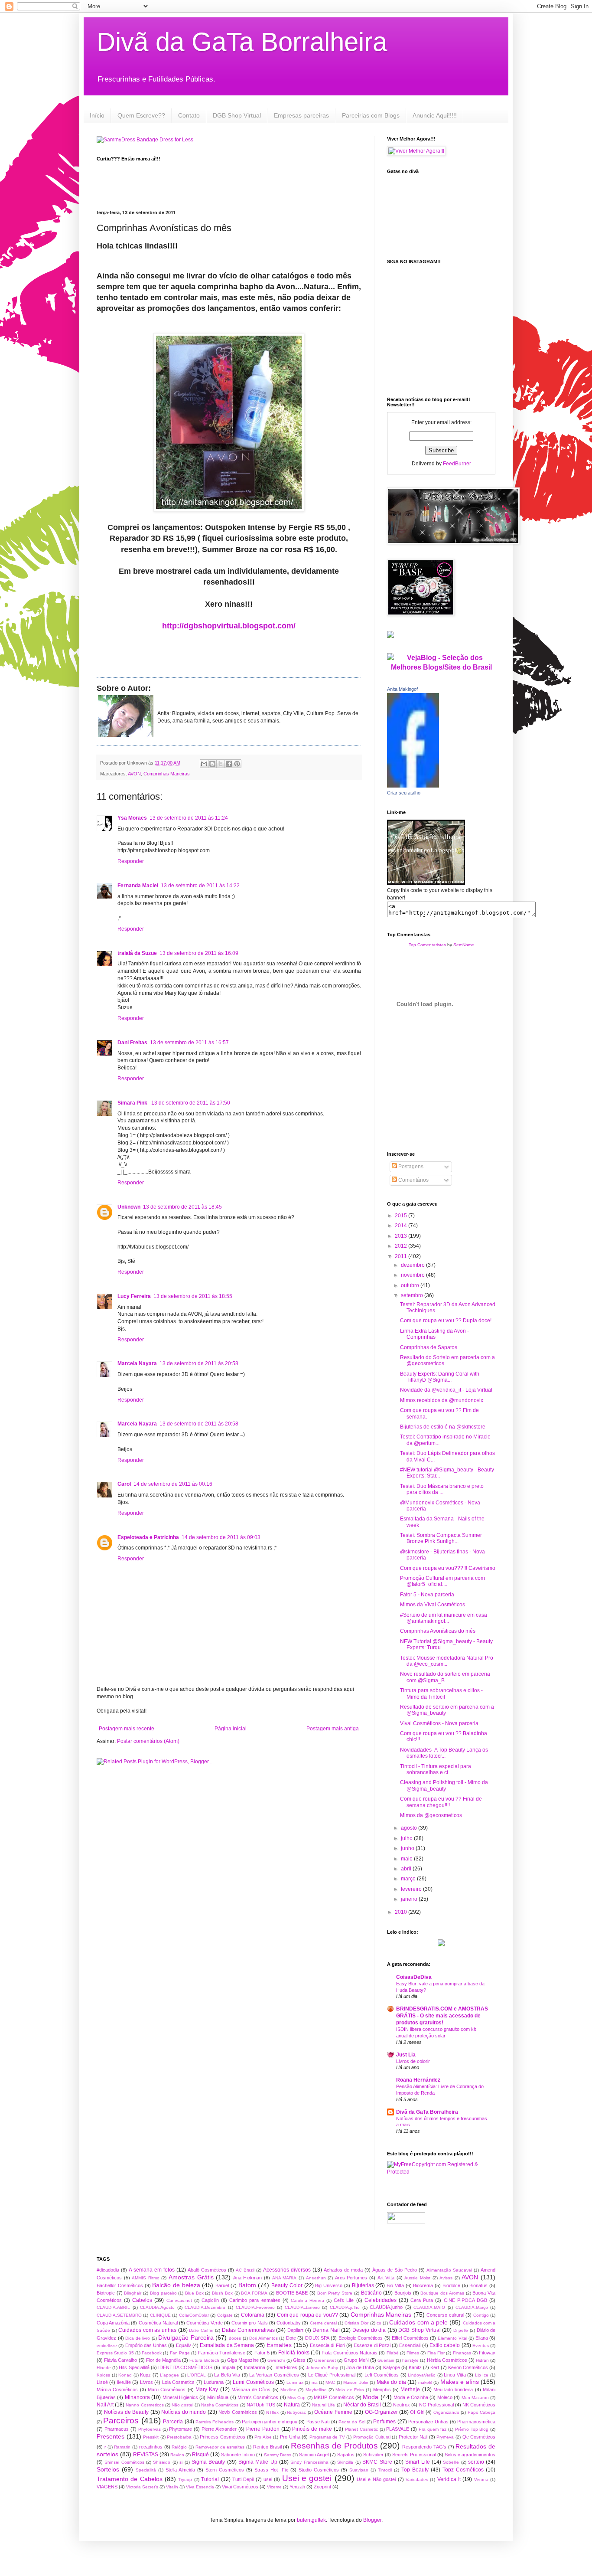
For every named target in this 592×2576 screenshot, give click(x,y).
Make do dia (391, 2382)
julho (407, 1838)
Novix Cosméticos (238, 2412)
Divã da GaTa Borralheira (242, 42)
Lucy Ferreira (134, 1296)
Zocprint (322, 2487)
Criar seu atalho (404, 793)
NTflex (272, 2412)
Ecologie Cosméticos (361, 2338)
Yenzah (297, 2487)
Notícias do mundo (184, 2412)
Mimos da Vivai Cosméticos (433, 1605)
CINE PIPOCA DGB (465, 2300)
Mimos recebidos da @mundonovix (442, 1400)
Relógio (179, 2447)
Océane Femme (333, 2412)
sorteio (476, 2462)
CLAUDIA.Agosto (157, 2307)
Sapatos (346, 2455)
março (409, 1879)
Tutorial (210, 2479)
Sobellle (451, 2462)
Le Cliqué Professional (332, 2375)
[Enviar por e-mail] (204, 764)
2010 (402, 1912)
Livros (146, 2382)
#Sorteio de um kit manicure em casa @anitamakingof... (444, 1618)
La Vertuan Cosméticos (274, 2375)
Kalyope (392, 2367)
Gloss (299, 2360)
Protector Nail (413, 2437)
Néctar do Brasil (362, 2405)
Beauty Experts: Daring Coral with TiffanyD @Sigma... (440, 1377)
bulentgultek (311, 2520)
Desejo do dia (369, 2330)
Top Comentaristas (427, 945)
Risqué (200, 2455)
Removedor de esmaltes (220, 2447)
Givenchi (276, 2360)
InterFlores (286, 2367)
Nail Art (105, 2405)
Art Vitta (386, 2278)
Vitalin (172, 2487)
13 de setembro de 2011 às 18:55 (193, 1296)
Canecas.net (179, 2300)
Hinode (104, 2368)
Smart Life (417, 2462)
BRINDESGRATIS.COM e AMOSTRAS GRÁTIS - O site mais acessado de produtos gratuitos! (442, 2016)
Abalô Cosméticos (207, 2270)
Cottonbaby (289, 2323)
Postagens (410, 1167)
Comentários (413, 1180)
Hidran (482, 2360)
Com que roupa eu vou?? (307, 2315)
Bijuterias (363, 2285)
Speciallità (146, 2470)
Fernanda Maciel (138, 886)
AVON (134, 774)
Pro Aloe (263, 2437)
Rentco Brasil (267, 2447)
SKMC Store (377, 2462)
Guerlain (386, 2360)
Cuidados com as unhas (147, 2330)
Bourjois (403, 2293)
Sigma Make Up (258, 2462)
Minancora (137, 2397)
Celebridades (381, 2300)
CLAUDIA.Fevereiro (255, 2307)
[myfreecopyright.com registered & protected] (441, 2172)
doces (235, 2338)
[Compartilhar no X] (221, 764)
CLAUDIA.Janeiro (302, 2307)
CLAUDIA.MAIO (429, 2307)
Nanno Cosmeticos (145, 2405)
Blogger (372, 2520)
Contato (189, 115)
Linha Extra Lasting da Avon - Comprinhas (434, 1334)
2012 (402, 1246)
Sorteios (108, 2469)
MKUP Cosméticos (334, 2397)
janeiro (410, 1899)
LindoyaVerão (422, 2375)
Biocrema (423, 2285)
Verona (481, 2480)
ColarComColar (194, 2315)
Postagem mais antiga (333, 1729)
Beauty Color (287, 2285)
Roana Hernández (418, 2080)
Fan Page (180, 2353)
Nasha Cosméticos (220, 2405)
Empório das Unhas (146, 2345)
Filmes (413, 2353)
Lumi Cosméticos (253, 2382)
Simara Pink (133, 1103)
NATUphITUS (261, 2405)
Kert (435, 2367)
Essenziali (410, 2345)
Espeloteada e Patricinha (148, 1537)
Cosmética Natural (158, 2323)
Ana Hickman (248, 2278)
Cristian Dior (356, 2323)
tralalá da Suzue (137, 953)
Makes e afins (460, 2382)
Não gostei (182, 2405)
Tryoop (185, 2480)
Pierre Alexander (219, 2429)
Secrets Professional (414, 2455)
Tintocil (385, 2470)
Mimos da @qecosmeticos (431, 1815)
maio (407, 1859)
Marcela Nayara (137, 1363)
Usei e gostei (307, 2478)
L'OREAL (197, 2375)
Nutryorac (296, 2412)
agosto (410, 1828)
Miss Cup (296, 2398)
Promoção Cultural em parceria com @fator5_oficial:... (442, 1581)
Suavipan (359, 2470)
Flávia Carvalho (120, 2360)
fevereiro (412, 1889)
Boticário (371, 2293)
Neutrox (402, 2405)
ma (315, 2382)
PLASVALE (398, 2429)
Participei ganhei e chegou (270, 2422)
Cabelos (142, 2300)
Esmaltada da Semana (227, 2345)
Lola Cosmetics (178, 2382)
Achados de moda (343, 2270)
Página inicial (231, 1729)
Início (97, 115)
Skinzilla (345, 2462)
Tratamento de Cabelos (130, 2479)
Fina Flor (436, 2353)
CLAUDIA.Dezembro (205, 2307)
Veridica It (449, 2479)
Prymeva (445, 2437)
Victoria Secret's (142, 2487)
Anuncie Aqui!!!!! (435, 115)
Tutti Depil (243, 2479)
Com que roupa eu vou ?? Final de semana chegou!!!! (441, 1802)
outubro (411, 1285)
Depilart (295, 2330)
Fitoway (487, 2353)
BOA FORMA (254, 2293)
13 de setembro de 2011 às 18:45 (182, 1207)
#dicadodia (108, 2270)
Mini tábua (218, 2397)
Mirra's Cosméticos (258, 2397)
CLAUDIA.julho (345, 2307)
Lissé (102, 2382)
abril (407, 1869)
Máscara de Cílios (251, 2390)
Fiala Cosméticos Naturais (350, 2353)
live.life (124, 2382)
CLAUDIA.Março (472, 2307)
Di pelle (461, 2330)
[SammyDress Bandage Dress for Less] (145, 140)
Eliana (482, 2338)
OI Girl (417, 2412)
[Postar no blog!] (212, 764)
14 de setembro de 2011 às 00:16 (173, 1484)
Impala (228, 2367)
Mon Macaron (475, 2398)
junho (408, 1848)
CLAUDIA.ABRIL (113, 2307)
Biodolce (451, 2285)
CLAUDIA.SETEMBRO (119, 2315)
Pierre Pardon (263, 2429)
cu (379, 2323)
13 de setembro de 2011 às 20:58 (199, 1363)
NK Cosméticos (479, 2405)
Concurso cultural (445, 2315)
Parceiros (121, 2421)
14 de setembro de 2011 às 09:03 (221, 1537)
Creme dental (323, 2323)
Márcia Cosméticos (117, 2390)
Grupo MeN (356, 2360)
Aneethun (316, 2278)
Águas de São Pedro (395, 2270)
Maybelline (316, 2390)
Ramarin (122, 2447)
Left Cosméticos (382, 2375)
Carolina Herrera (307, 2300)
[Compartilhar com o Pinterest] (237, 764)
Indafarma (255, 2367)
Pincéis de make (312, 2429)
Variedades (417, 2480)
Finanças (462, 2353)
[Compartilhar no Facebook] (229, 764)
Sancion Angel (314, 2455)
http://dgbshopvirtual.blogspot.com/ (229, 626)
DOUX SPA (317, 2338)
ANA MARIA (285, 2278)
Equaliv (184, 2345)
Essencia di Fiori (327, 2345)
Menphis (382, 2390)
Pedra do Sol (352, 2422)
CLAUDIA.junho (386, 2307)
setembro (413, 1295)
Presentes (111, 2436)
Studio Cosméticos (319, 2470)
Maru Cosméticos (167, 2390)
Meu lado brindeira (453, 2390)
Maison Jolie (356, 2382)
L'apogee (169, 2375)
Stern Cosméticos (225, 2470)
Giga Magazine (243, 2360)
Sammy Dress (278, 2455)
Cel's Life (344, 2300)
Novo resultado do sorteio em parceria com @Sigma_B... (445, 1677)
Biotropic (106, 2293)
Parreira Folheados (215, 2422)
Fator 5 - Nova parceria (427, 1595)
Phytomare (181, 2429)
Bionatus (478, 2285)
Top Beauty (415, 2470)
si (181, 2462)
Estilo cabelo (445, 2345)
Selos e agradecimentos (470, 2455)
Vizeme (274, 2487)
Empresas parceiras (301, 115)
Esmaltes (279, 2345)
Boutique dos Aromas (442, 2293)
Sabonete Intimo (238, 2455)
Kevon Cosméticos (468, 2367)
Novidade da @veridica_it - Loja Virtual (446, 1390)
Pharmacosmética (476, 2422)
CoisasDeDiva (414, 1977)
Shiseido (162, 2462)
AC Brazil (245, 2270)
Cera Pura (422, 2300)
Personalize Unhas (428, 2422)
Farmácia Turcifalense (222, 2353)
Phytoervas (150, 2429)
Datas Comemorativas (248, 2330)
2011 (402, 1256)
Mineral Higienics (180, 2397)
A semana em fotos (152, 2270)
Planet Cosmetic (361, 2429)
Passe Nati (318, 2422)
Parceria (173, 2422)
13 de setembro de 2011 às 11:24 (189, 818)
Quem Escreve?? (141, 115)
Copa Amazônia (113, 2323)
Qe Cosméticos (479, 2437)
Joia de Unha (360, 2367)
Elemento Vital (452, 2338)
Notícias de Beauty (126, 2412)
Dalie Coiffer (201, 2330)
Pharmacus (117, 2429)
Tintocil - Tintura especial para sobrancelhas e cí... (436, 1769)
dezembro (413, 1265)
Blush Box (222, 2293)
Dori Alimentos (263, 2338)
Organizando (446, 2412)
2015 (402, 1216)
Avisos (446, 2278)
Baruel (222, 2285)
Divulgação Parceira (186, 2337)
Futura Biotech (204, 2360)
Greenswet (325, 2360)
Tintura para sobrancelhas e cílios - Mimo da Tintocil (441, 1693)
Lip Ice (482, 2375)
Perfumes (384, 2422)
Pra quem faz (433, 2429)
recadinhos (151, 2447)
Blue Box (194, 2293)
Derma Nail (326, 2330)
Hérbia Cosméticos (447, 2360)
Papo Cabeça (481, 2412)
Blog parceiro (163, 2293)
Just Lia (406, 2055)
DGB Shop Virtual (237, 115)
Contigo (481, 2315)
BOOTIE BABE (292, 2293)
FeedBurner (457, 464)
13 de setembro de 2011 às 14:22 (200, 886)
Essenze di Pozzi (372, 2345)
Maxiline (288, 2390)
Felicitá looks (294, 2353)
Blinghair (133, 2293)
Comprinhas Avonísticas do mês (438, 1631)
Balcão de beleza (176, 2285)
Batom (247, 2285)
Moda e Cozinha (411, 2397)
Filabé (393, 2353)
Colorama (253, 2315)
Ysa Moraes (132, 818)
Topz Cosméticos (463, 2470)
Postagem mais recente (127, 1729)
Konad (125, 2375)
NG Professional (436, 2405)
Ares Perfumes (351, 2278)
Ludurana (214, 2382)
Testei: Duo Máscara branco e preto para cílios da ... (442, 1489)
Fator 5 (262, 2353)
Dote (291, 2338)
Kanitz (415, 2367)
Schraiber (373, 2455)
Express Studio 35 (115, 2353)
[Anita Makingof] (413, 786)
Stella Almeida (180, 2470)
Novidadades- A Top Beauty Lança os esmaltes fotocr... (444, 1753)
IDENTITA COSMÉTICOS (185, 2367)
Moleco (445, 2397)
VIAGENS (107, 2487)
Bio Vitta (395, 2285)
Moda (371, 2397)
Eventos (481, 2346)
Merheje (410, 2390)
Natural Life (324, 2405)
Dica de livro (138, 2338)
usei (268, 2479)
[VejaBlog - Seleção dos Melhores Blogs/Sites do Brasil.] (441, 660)
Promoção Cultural (372, 2437)
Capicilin (210, 2300)
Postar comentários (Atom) (148, 1741)
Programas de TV (327, 2437)
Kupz (145, 2375)
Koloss (103, 2375)
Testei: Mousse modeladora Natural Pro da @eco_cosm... (447, 1661)
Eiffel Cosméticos (410, 2338)
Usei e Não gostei (376, 2479)
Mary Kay (207, 2390)
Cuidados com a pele (418, 2322)
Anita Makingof (402, 689)
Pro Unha (290, 2437)
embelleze (107, 2346)
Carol (124, 1484)
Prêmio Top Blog (472, 2429)
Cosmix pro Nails (249, 2323)
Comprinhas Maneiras (167, 774)
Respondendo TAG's (424, 2447)
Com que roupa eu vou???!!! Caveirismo (448, 1568)
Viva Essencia (200, 2487)
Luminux (295, 2382)
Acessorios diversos (287, 2270)
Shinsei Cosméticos (124, 2462)
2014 (402, 1226)
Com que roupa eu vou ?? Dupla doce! (446, 1321)
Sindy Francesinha (309, 2462)
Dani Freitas (132, 1043)
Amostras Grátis (191, 2277)
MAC (330, 2382)
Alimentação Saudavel (449, 2270)
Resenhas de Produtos (334, 2446)
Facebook (152, 2353)
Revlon (177, 2455)
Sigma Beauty (208, 2462)
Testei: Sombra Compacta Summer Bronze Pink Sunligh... (441, 1538)
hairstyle (410, 2360)
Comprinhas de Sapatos (429, 1347)
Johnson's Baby (322, 2368)
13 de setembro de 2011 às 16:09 (199, 953)
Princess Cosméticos (223, 2437)
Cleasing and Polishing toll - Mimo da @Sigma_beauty (444, 1785)
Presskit (151, 2437)
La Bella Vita (227, 2375)
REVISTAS (146, 2455)
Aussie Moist (417, 2278)
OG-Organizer (381, 2412)
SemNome (464, 945)
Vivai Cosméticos (240, 2487)
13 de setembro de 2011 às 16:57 (189, 1043)
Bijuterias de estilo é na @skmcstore (443, 1427)
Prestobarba (179, 2437)
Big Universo (329, 2285)
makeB (425, 2382)
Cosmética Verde (204, 2323)
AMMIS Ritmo (146, 2278)
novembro (413, 1275)
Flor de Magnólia (163, 2360)
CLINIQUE (160, 2315)
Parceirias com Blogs (371, 115)
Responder (131, 861)
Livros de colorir (413, 2061)
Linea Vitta (455, 2375)
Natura (292, 2405)
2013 (402, 1236)
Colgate (225, 2315)
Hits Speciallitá (134, 2367)
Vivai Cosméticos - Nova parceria (439, 1723)
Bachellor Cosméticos (120, 2285)
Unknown (129, 1207)
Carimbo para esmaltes (255, 2300)
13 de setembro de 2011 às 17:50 (191, 1103)
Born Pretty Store (335, 2293)
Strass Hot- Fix (271, 2470)
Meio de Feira (350, 2390)
